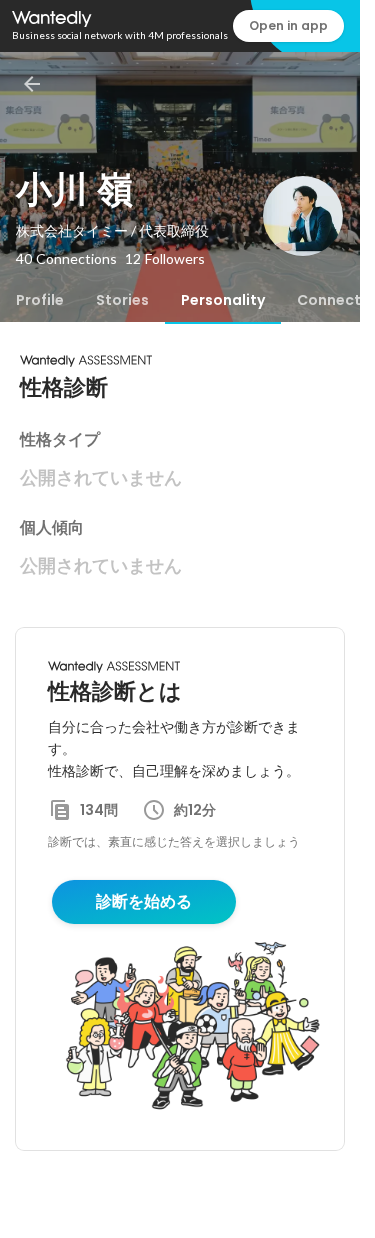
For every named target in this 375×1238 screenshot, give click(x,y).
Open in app (288, 25)
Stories (122, 300)
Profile (40, 300)
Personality (223, 300)
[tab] (40, 300)
